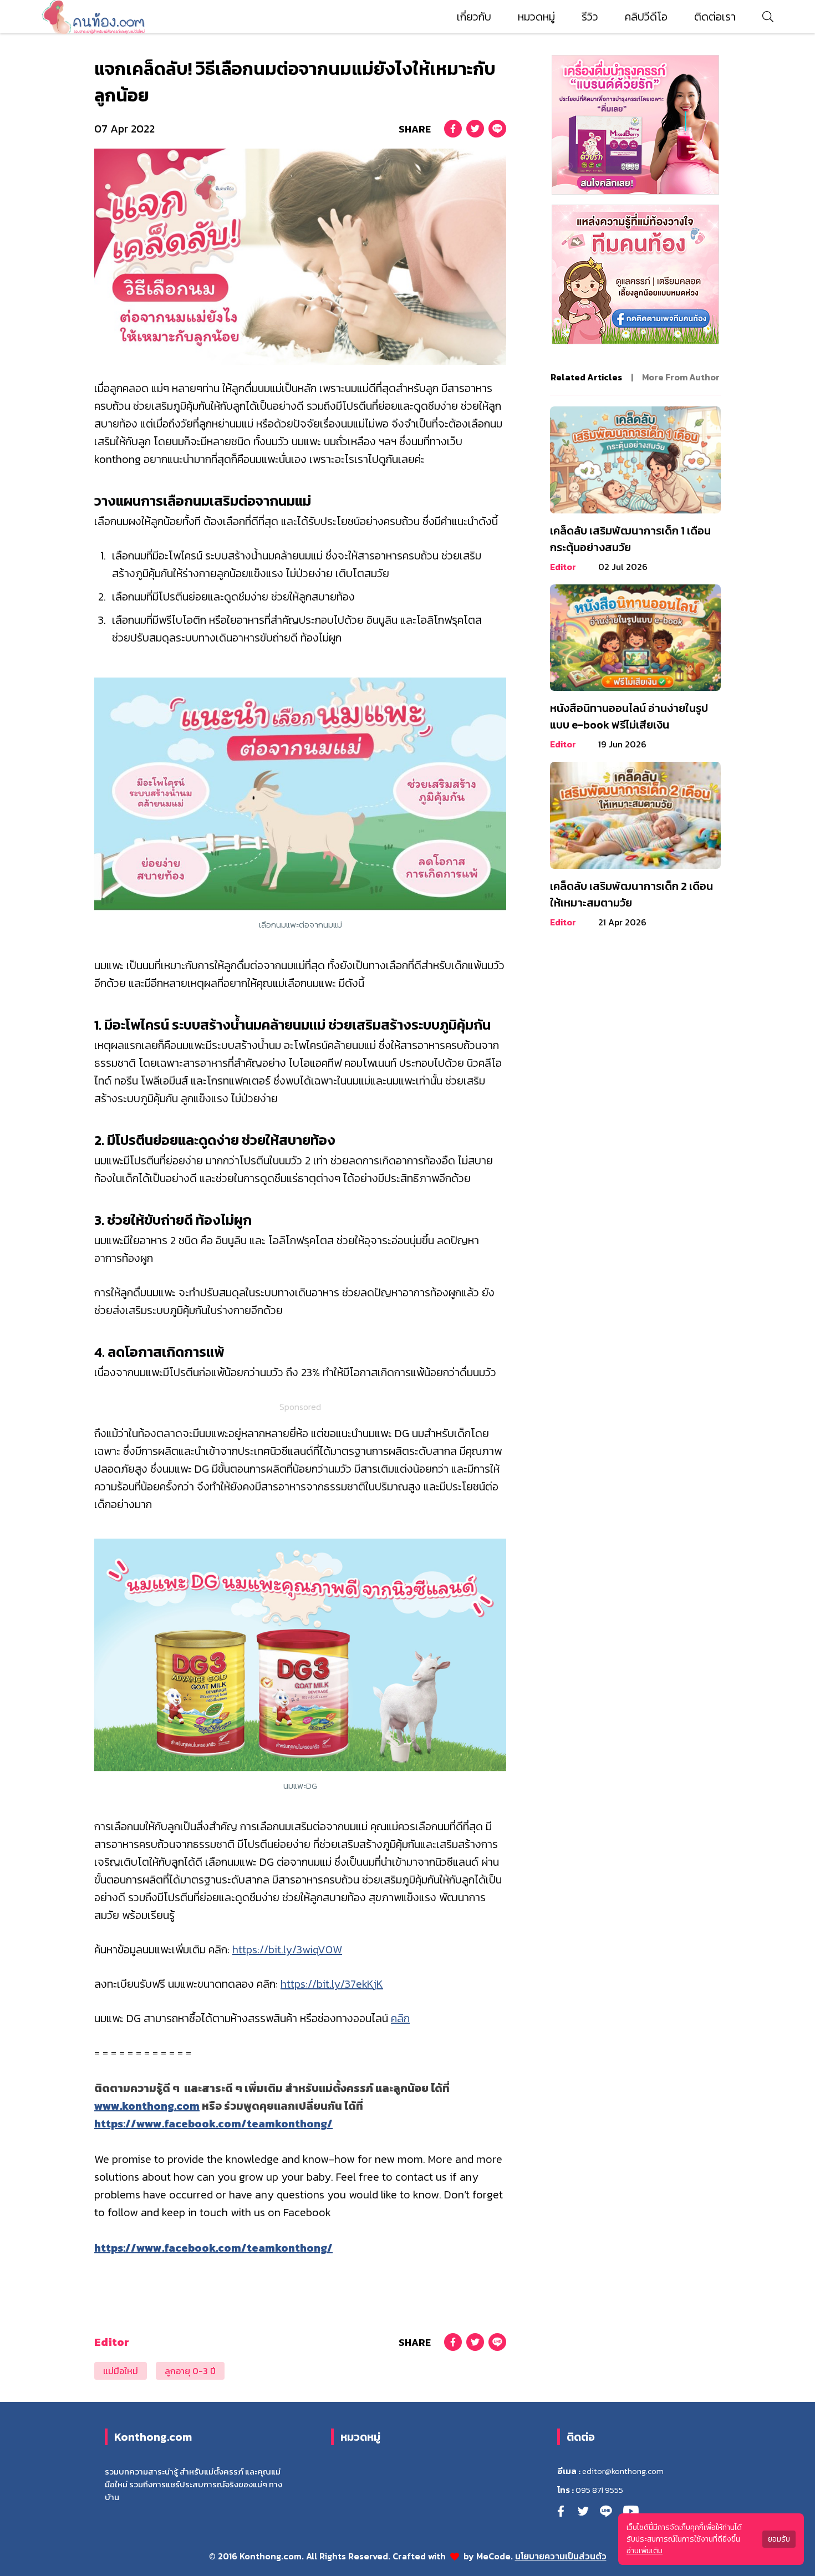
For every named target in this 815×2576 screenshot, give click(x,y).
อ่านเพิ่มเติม (645, 2551)
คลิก (400, 2018)
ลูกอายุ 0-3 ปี (190, 2371)
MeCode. (496, 2556)
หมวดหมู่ (536, 17)
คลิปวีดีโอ (646, 17)
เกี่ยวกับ (474, 17)
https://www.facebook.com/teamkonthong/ (213, 2124)
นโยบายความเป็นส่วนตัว (561, 2556)
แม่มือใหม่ (121, 2371)
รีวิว (590, 17)
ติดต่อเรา (715, 17)
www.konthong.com (147, 2106)
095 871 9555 (599, 2490)
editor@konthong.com (623, 2471)
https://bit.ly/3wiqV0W (287, 1949)
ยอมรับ (779, 2539)
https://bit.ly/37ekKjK (332, 1984)
